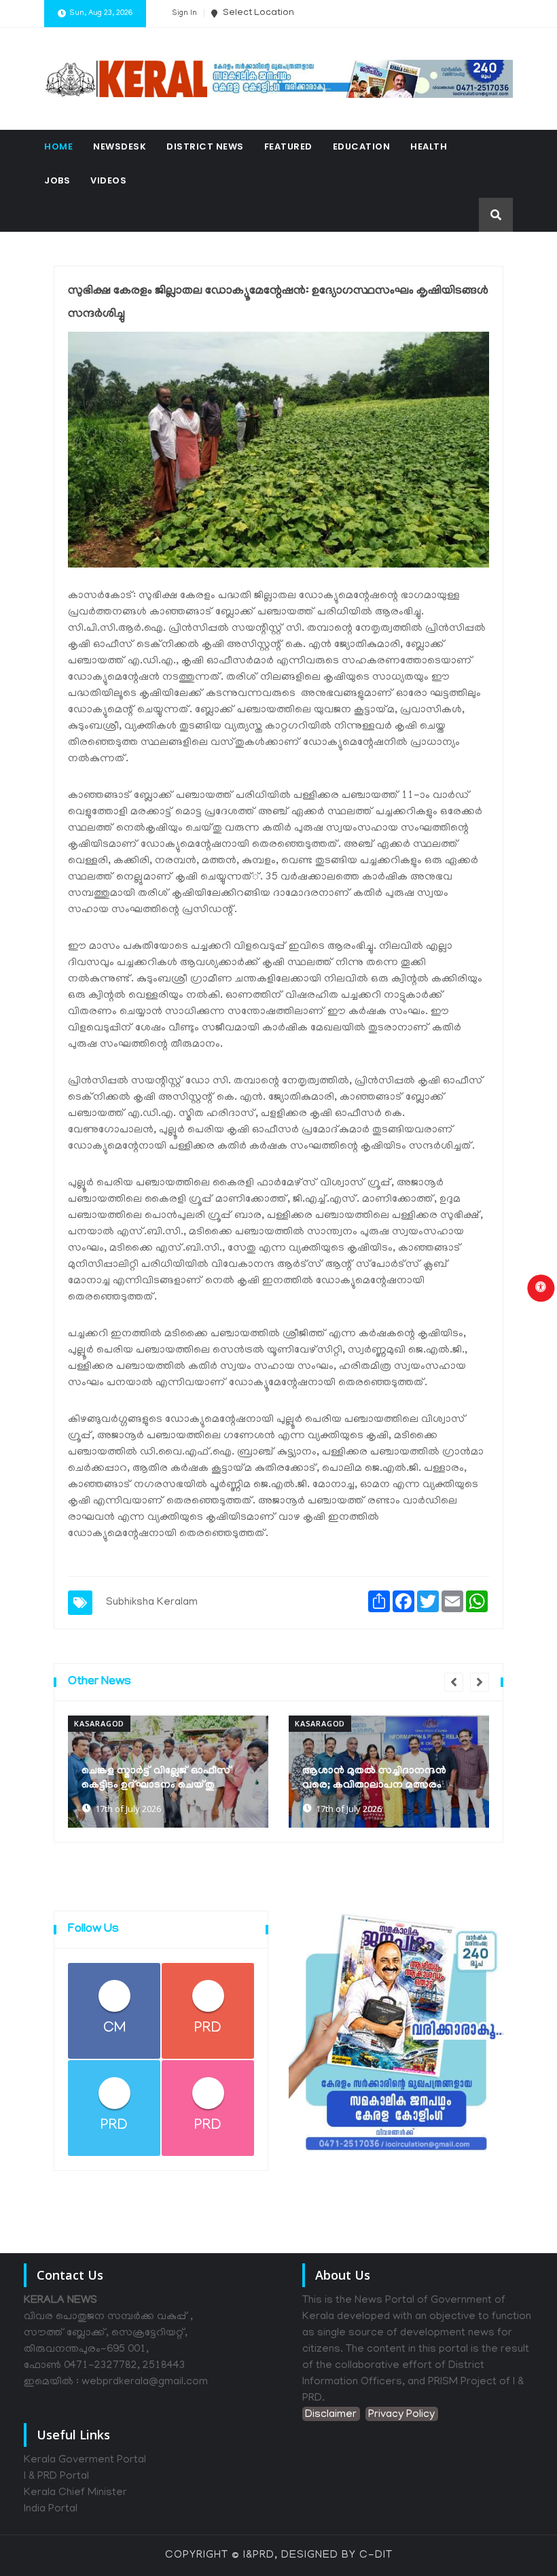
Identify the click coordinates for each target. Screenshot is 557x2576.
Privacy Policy (401, 2415)
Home (58, 146)
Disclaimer (331, 2415)
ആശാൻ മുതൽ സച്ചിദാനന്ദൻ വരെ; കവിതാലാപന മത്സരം (374, 1778)
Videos (108, 180)
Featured (288, 146)
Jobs (57, 180)
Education (362, 146)
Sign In (184, 14)
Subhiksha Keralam (152, 1603)
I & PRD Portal (56, 2477)
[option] (168, 1772)
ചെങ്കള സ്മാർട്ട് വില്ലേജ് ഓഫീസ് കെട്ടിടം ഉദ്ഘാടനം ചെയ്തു (157, 1778)
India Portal (51, 2509)
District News (205, 146)
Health (429, 146)
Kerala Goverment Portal (85, 2460)
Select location (257, 13)
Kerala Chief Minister (75, 2493)
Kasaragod (99, 1723)
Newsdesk (120, 146)
